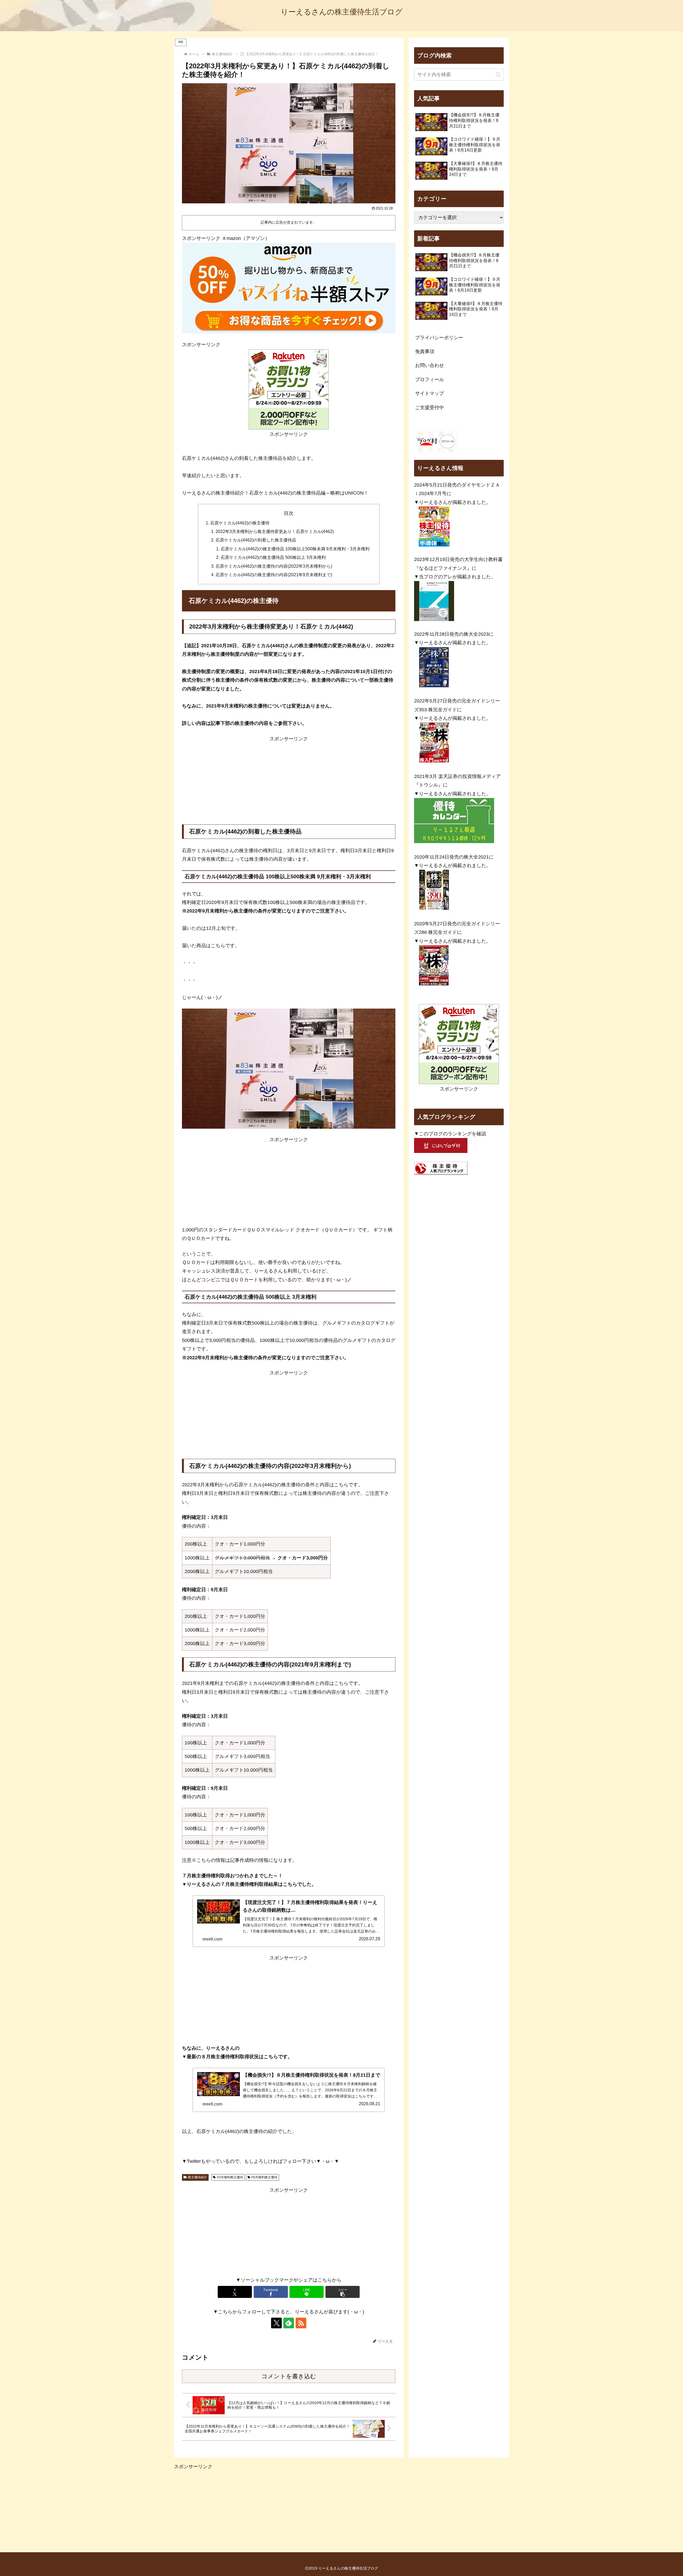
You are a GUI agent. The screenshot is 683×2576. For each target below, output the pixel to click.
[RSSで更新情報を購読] (301, 2323)
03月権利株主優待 (230, 2177)
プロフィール (430, 380)
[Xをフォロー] (276, 2323)
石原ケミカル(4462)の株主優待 (240, 523)
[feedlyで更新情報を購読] (289, 2323)
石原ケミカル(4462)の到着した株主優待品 (256, 540)
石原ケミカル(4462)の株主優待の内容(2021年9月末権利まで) (274, 575)
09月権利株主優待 (264, 2177)
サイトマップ (430, 393)
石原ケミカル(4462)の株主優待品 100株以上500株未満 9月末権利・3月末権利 (295, 549)
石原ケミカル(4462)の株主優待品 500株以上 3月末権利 (273, 557)
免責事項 (425, 351)
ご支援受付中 (430, 408)
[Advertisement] (289, 780)
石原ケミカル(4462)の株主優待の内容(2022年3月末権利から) (274, 566)
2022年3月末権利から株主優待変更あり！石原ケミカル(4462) (275, 531)
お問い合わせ (430, 365)
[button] (343, 2292)
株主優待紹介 (197, 2177)
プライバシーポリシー (439, 338)
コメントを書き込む (289, 2376)
